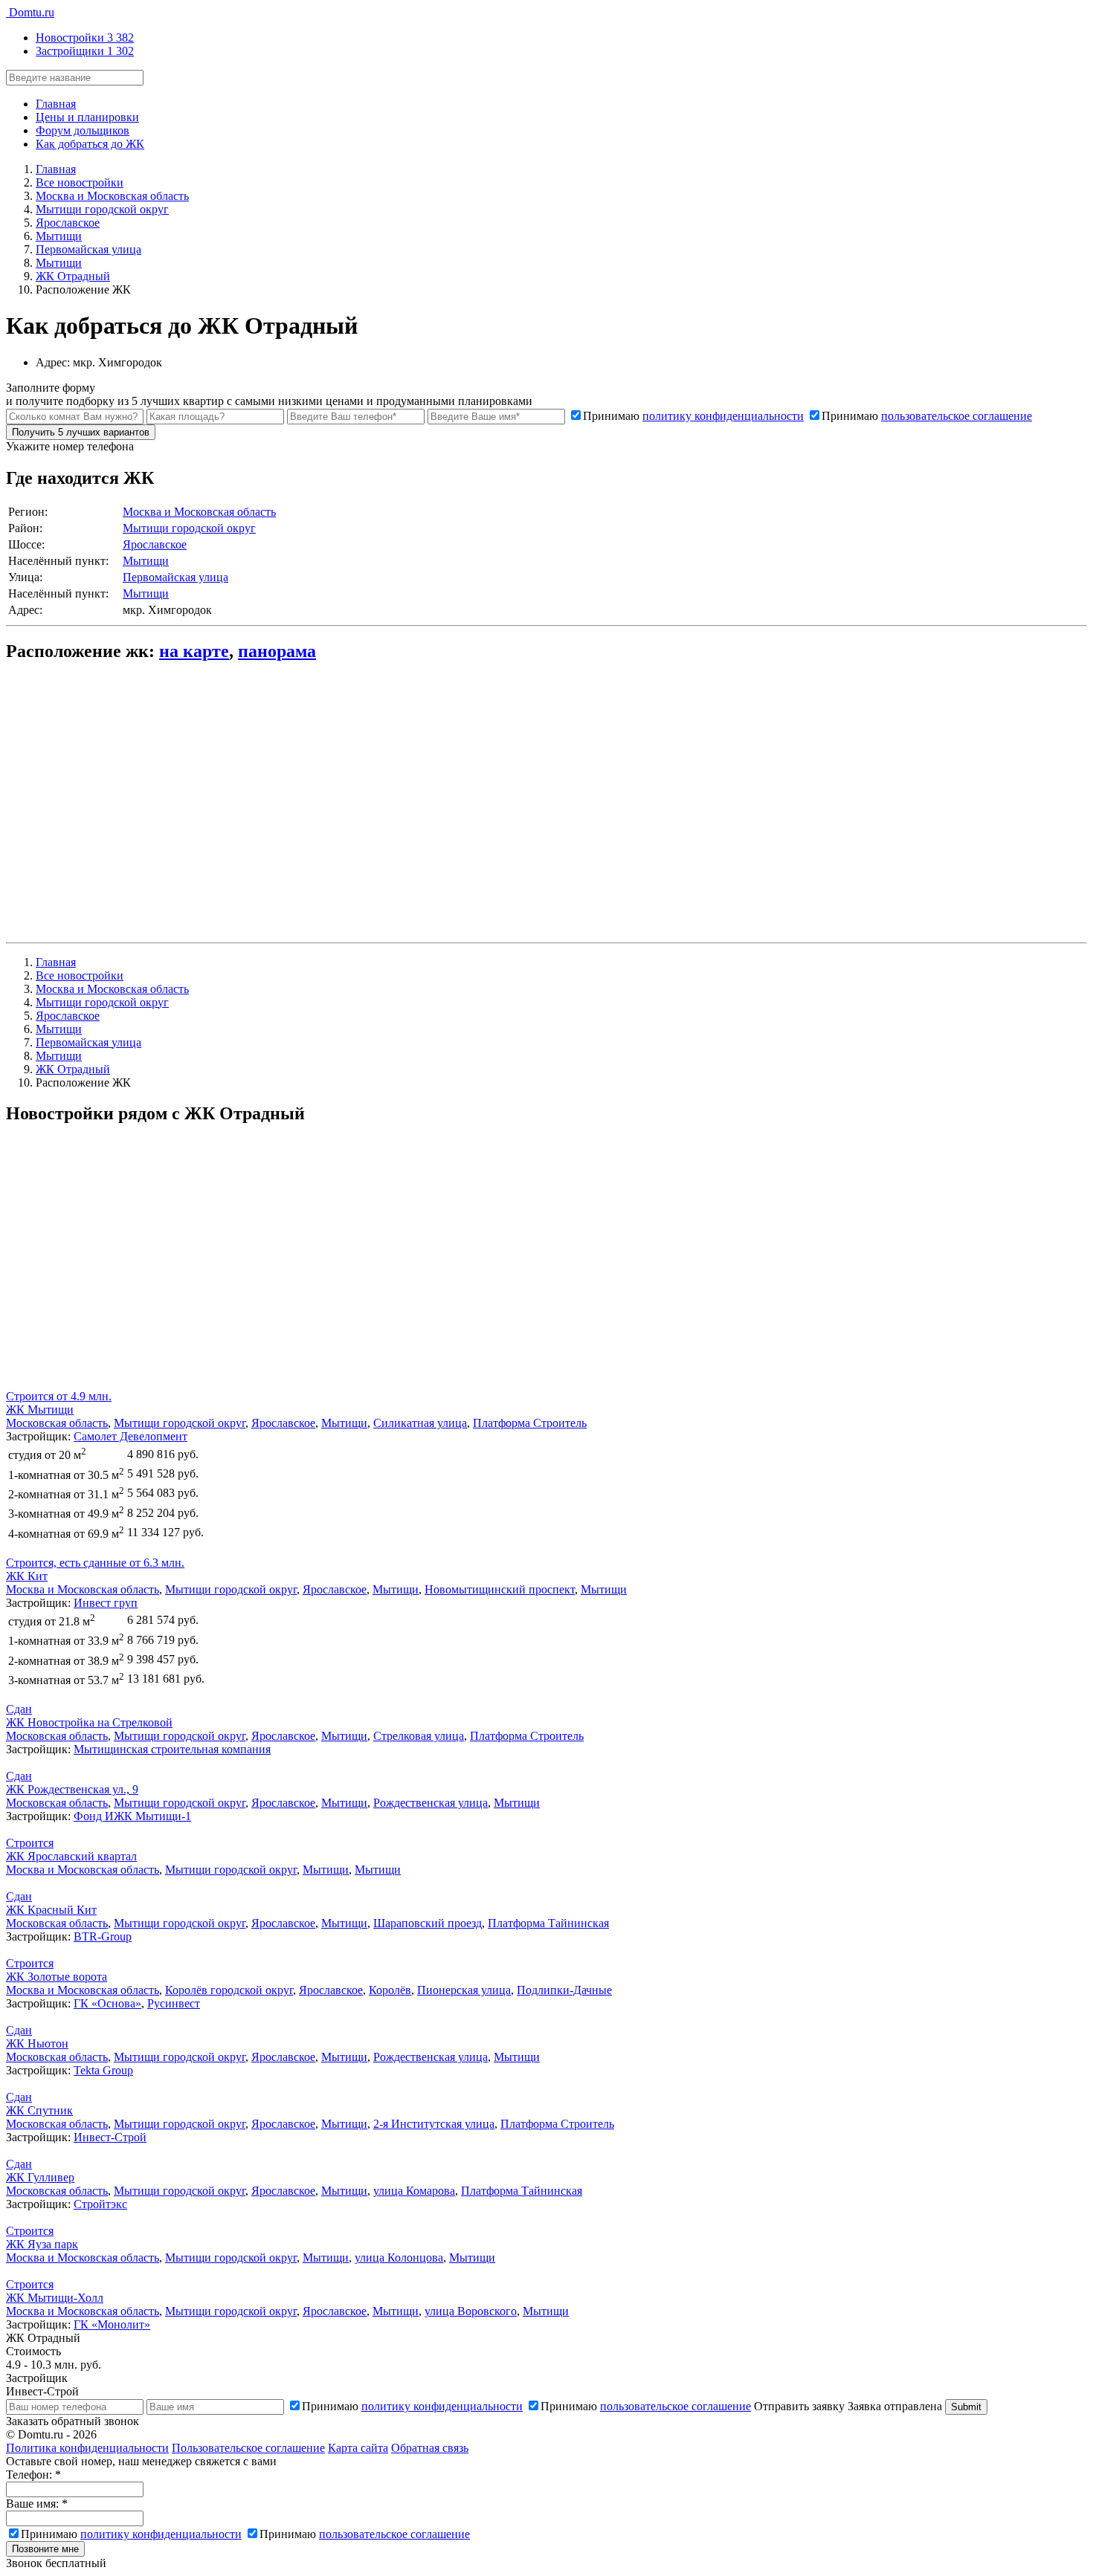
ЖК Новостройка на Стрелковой (89, 1722)
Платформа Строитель (530, 1423)
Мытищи (146, 561)
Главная (56, 104)
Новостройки (85, 38)
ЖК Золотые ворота (57, 1977)
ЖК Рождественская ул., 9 (72, 1789)
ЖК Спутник (39, 2110)
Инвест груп (106, 1603)
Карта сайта (358, 2448)
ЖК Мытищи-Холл (55, 2298)
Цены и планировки (87, 117)
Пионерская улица (464, 1990)
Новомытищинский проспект (500, 1589)
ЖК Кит (27, 1576)
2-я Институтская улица (434, 2124)
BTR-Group (103, 1936)
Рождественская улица (431, 1803)
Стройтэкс (100, 2204)
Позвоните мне (45, 2549)
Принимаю (693, 416)
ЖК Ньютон (37, 2043)
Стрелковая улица (419, 1736)
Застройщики (85, 51)
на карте (194, 651)
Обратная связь (430, 2448)
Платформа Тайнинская (548, 1923)
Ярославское (155, 544)
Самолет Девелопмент (130, 1436)
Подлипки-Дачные (564, 1990)
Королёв (390, 1990)
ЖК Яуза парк (42, 2244)
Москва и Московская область (199, 512)
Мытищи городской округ (189, 528)
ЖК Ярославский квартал (71, 1856)
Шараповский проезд (428, 1923)
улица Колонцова (399, 2258)
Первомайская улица (175, 577)
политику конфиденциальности (723, 416)
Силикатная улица (420, 1423)
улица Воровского (471, 2311)
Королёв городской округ (229, 1990)
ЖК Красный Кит (51, 1910)
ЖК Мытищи (40, 1410)
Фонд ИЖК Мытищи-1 (132, 1816)
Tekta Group (103, 2070)
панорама (277, 651)
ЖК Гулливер (40, 2177)
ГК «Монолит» (112, 2324)
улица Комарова (414, 2191)
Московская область (57, 1423)
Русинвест (174, 2003)
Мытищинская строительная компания (172, 1749)
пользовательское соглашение (957, 416)
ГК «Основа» (107, 2003)
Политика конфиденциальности (87, 2448)
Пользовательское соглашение (248, 2448)
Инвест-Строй (110, 2137)
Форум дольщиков (83, 130)
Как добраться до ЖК (90, 144)
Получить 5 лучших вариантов (81, 432)
